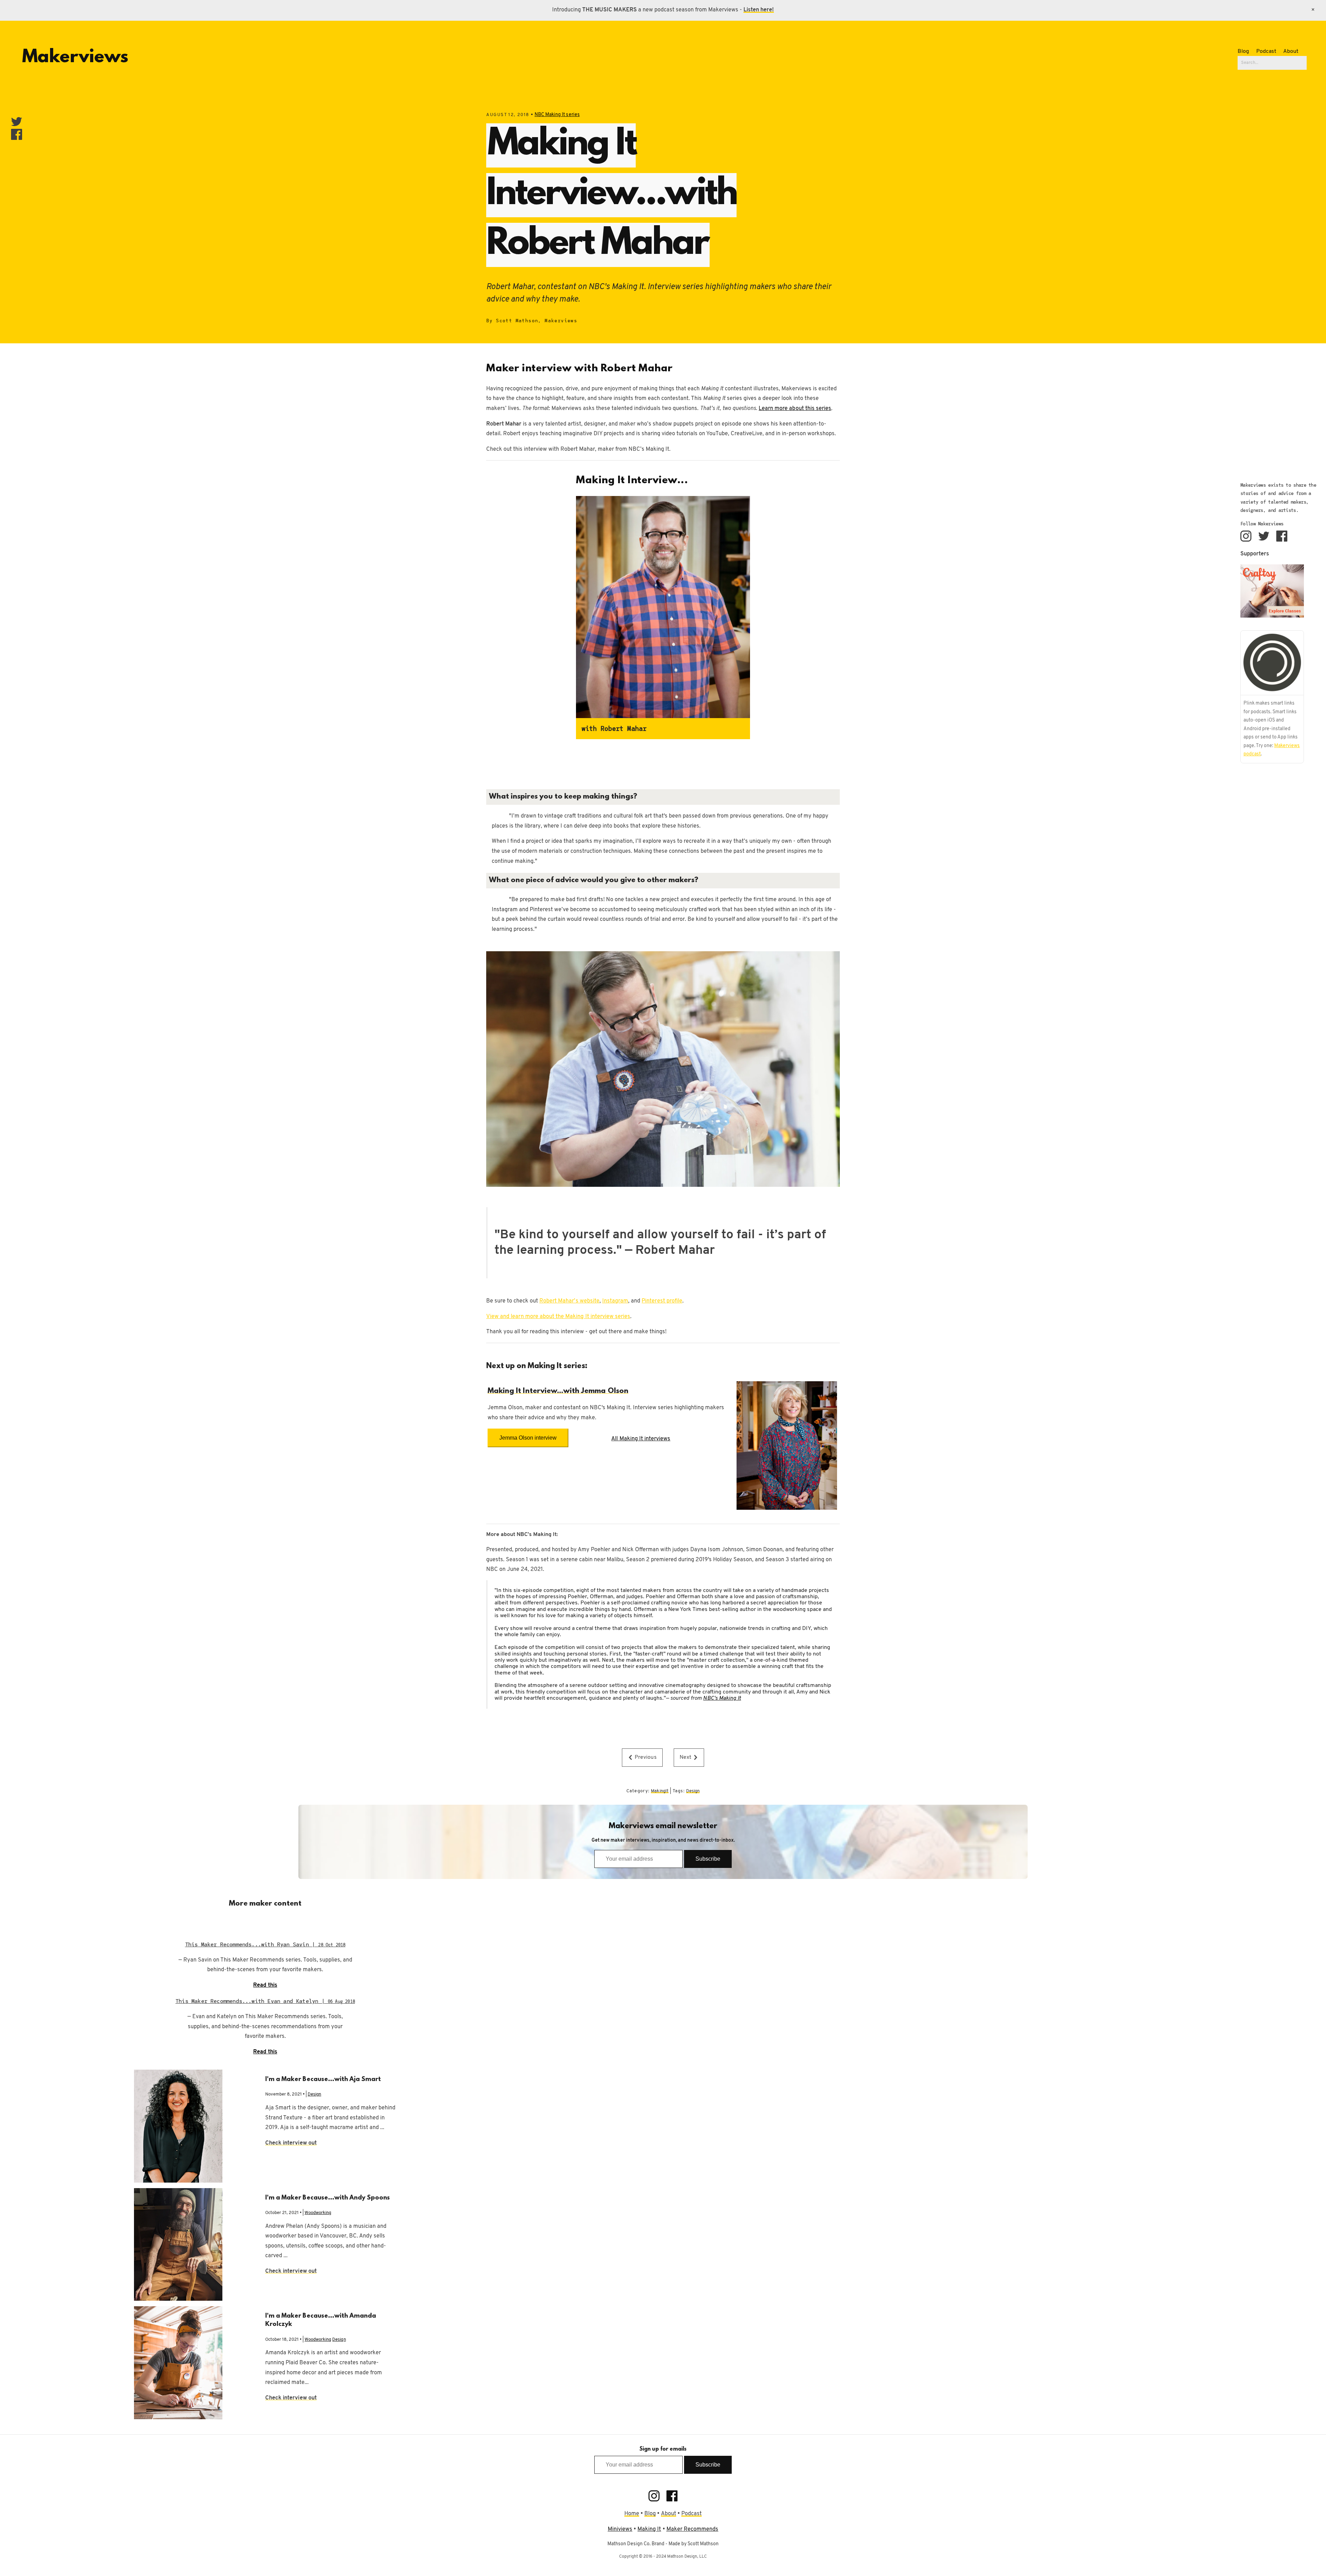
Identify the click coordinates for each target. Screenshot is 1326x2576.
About (1291, 51)
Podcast (1266, 51)
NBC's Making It (722, 1698)
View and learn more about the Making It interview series (558, 1317)
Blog (1243, 51)
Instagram (615, 1301)
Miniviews (620, 2529)
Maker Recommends (693, 2529)
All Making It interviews (641, 1439)
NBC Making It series (557, 115)
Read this (265, 1985)
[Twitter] (1264, 536)
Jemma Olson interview (528, 1438)
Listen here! (759, 10)
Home (632, 2514)
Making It (649, 2529)
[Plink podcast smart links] (1272, 663)
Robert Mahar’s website (569, 1301)
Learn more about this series (795, 409)
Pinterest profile (662, 1301)
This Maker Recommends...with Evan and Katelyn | (265, 2001)
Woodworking (318, 2213)
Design (693, 1791)
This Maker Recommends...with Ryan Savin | (265, 1944)
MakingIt (660, 1791)
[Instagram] (1246, 536)
